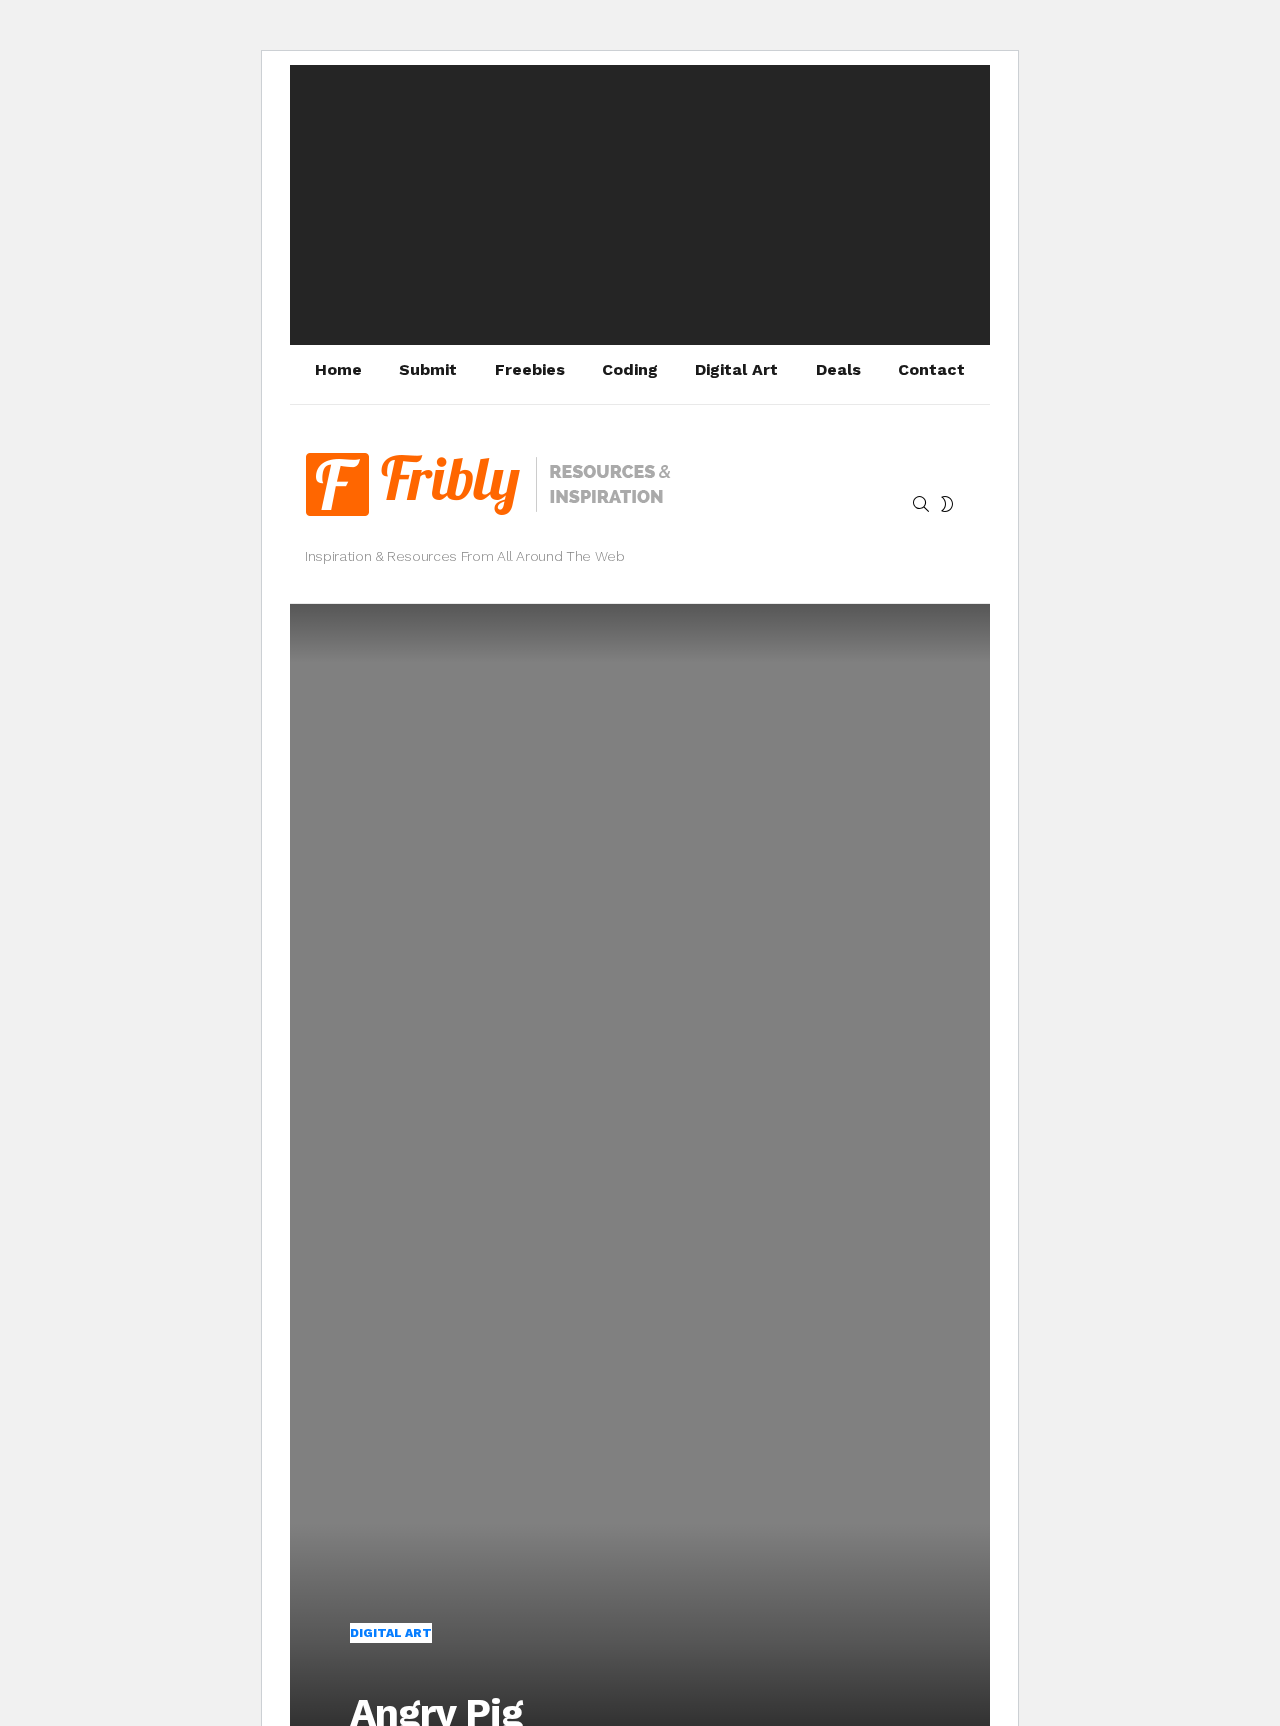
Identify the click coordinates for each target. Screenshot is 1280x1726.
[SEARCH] (921, 504)
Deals (838, 369)
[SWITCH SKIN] (947, 504)
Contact (931, 369)
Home (338, 369)
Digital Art (736, 369)
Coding (630, 369)
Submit (428, 369)
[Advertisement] (640, 205)
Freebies (530, 369)
